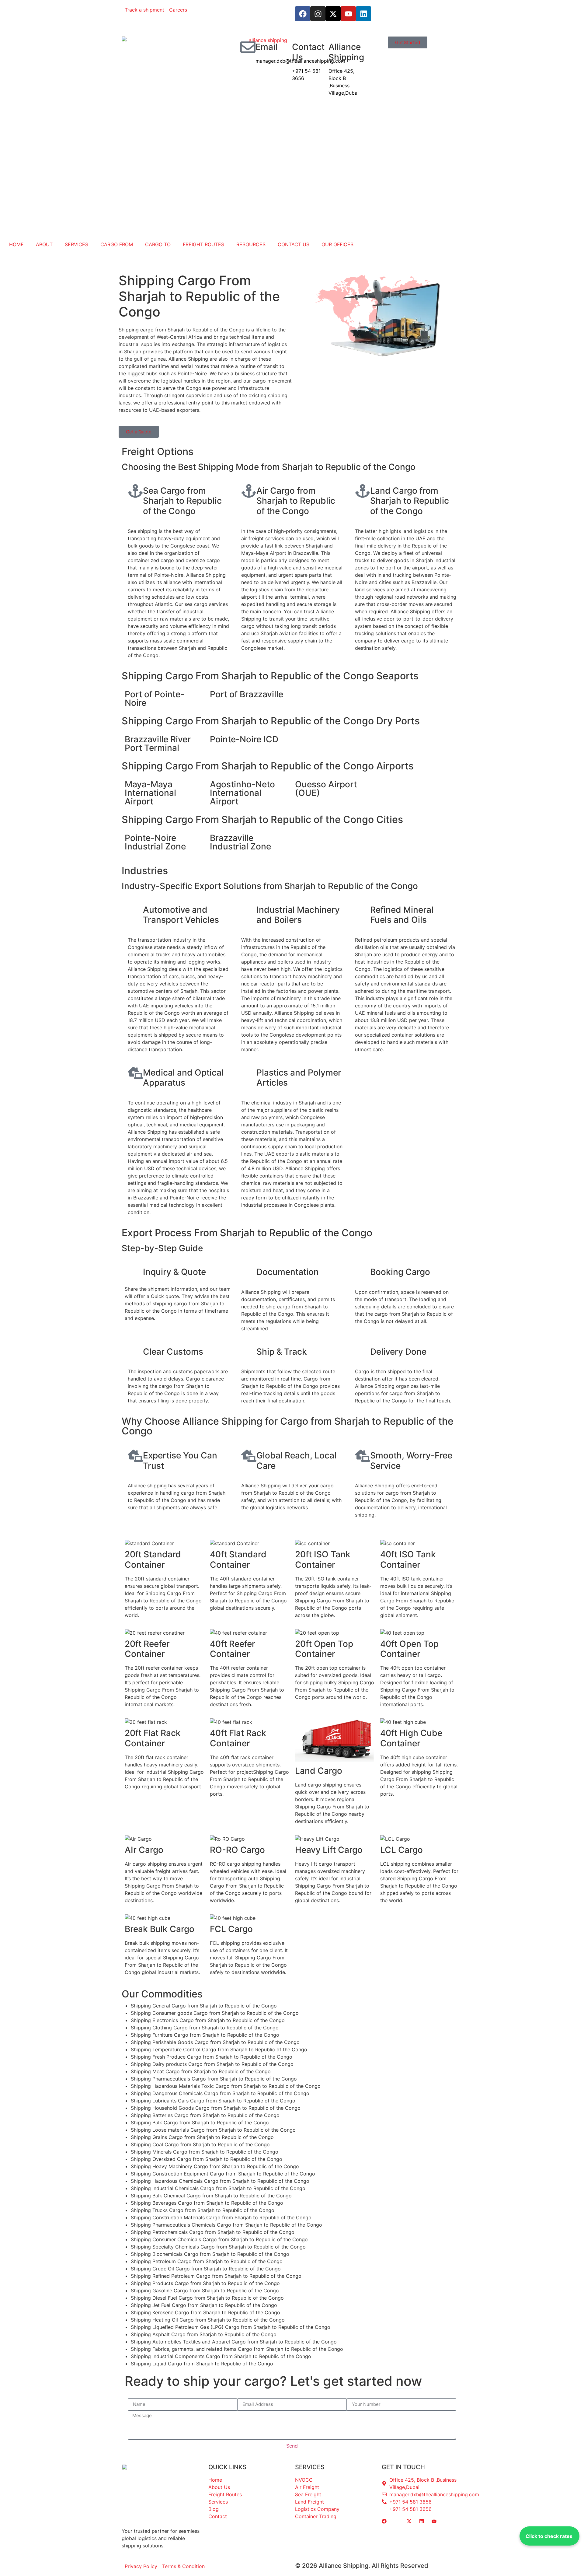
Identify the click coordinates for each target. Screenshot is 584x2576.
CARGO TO (158, 244)
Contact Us (308, 52)
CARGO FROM (117, 244)
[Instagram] (318, 14)
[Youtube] (348, 14)
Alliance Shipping (346, 52)
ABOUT (44, 244)
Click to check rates (549, 2536)
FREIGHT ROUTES (203, 244)
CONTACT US (294, 244)
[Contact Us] (284, 47)
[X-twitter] (333, 14)
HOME (16, 244)
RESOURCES (251, 244)
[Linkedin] (363, 14)
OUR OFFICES (337, 244)
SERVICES (76, 244)
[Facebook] (303, 14)
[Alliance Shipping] (321, 47)
